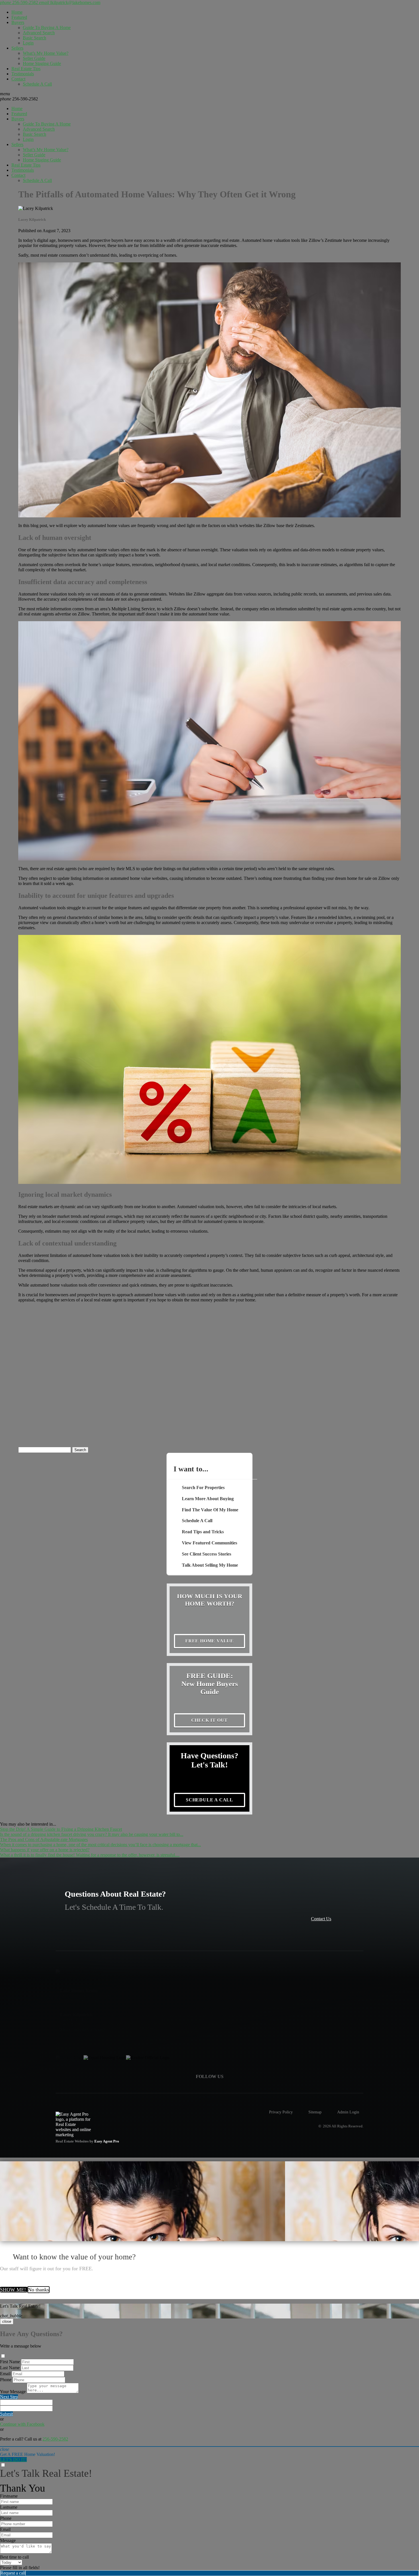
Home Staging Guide (42, 63)
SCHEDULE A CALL (209, 1800)
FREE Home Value (209, 1641)
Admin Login (348, 2112)
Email (5, 2374)
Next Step (9, 2397)
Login (28, 43)
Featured (19, 17)
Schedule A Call (37, 84)
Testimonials (23, 74)
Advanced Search (39, 33)
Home (17, 12)
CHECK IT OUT (210, 1720)
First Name (10, 2362)
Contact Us (321, 1919)
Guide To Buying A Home (47, 28)
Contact (18, 79)
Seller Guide (34, 58)
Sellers (17, 48)
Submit (6, 2414)
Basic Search (34, 38)
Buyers (18, 22)
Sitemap (315, 2112)
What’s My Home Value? (46, 53)
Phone (6, 2380)
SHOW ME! (14, 2290)
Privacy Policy (281, 2112)
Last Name (10, 2368)
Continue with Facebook (22, 2424)
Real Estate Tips (26, 69)
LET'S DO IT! (13, 2459)
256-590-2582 (19, 99)
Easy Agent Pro (107, 2141)
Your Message (13, 2392)
